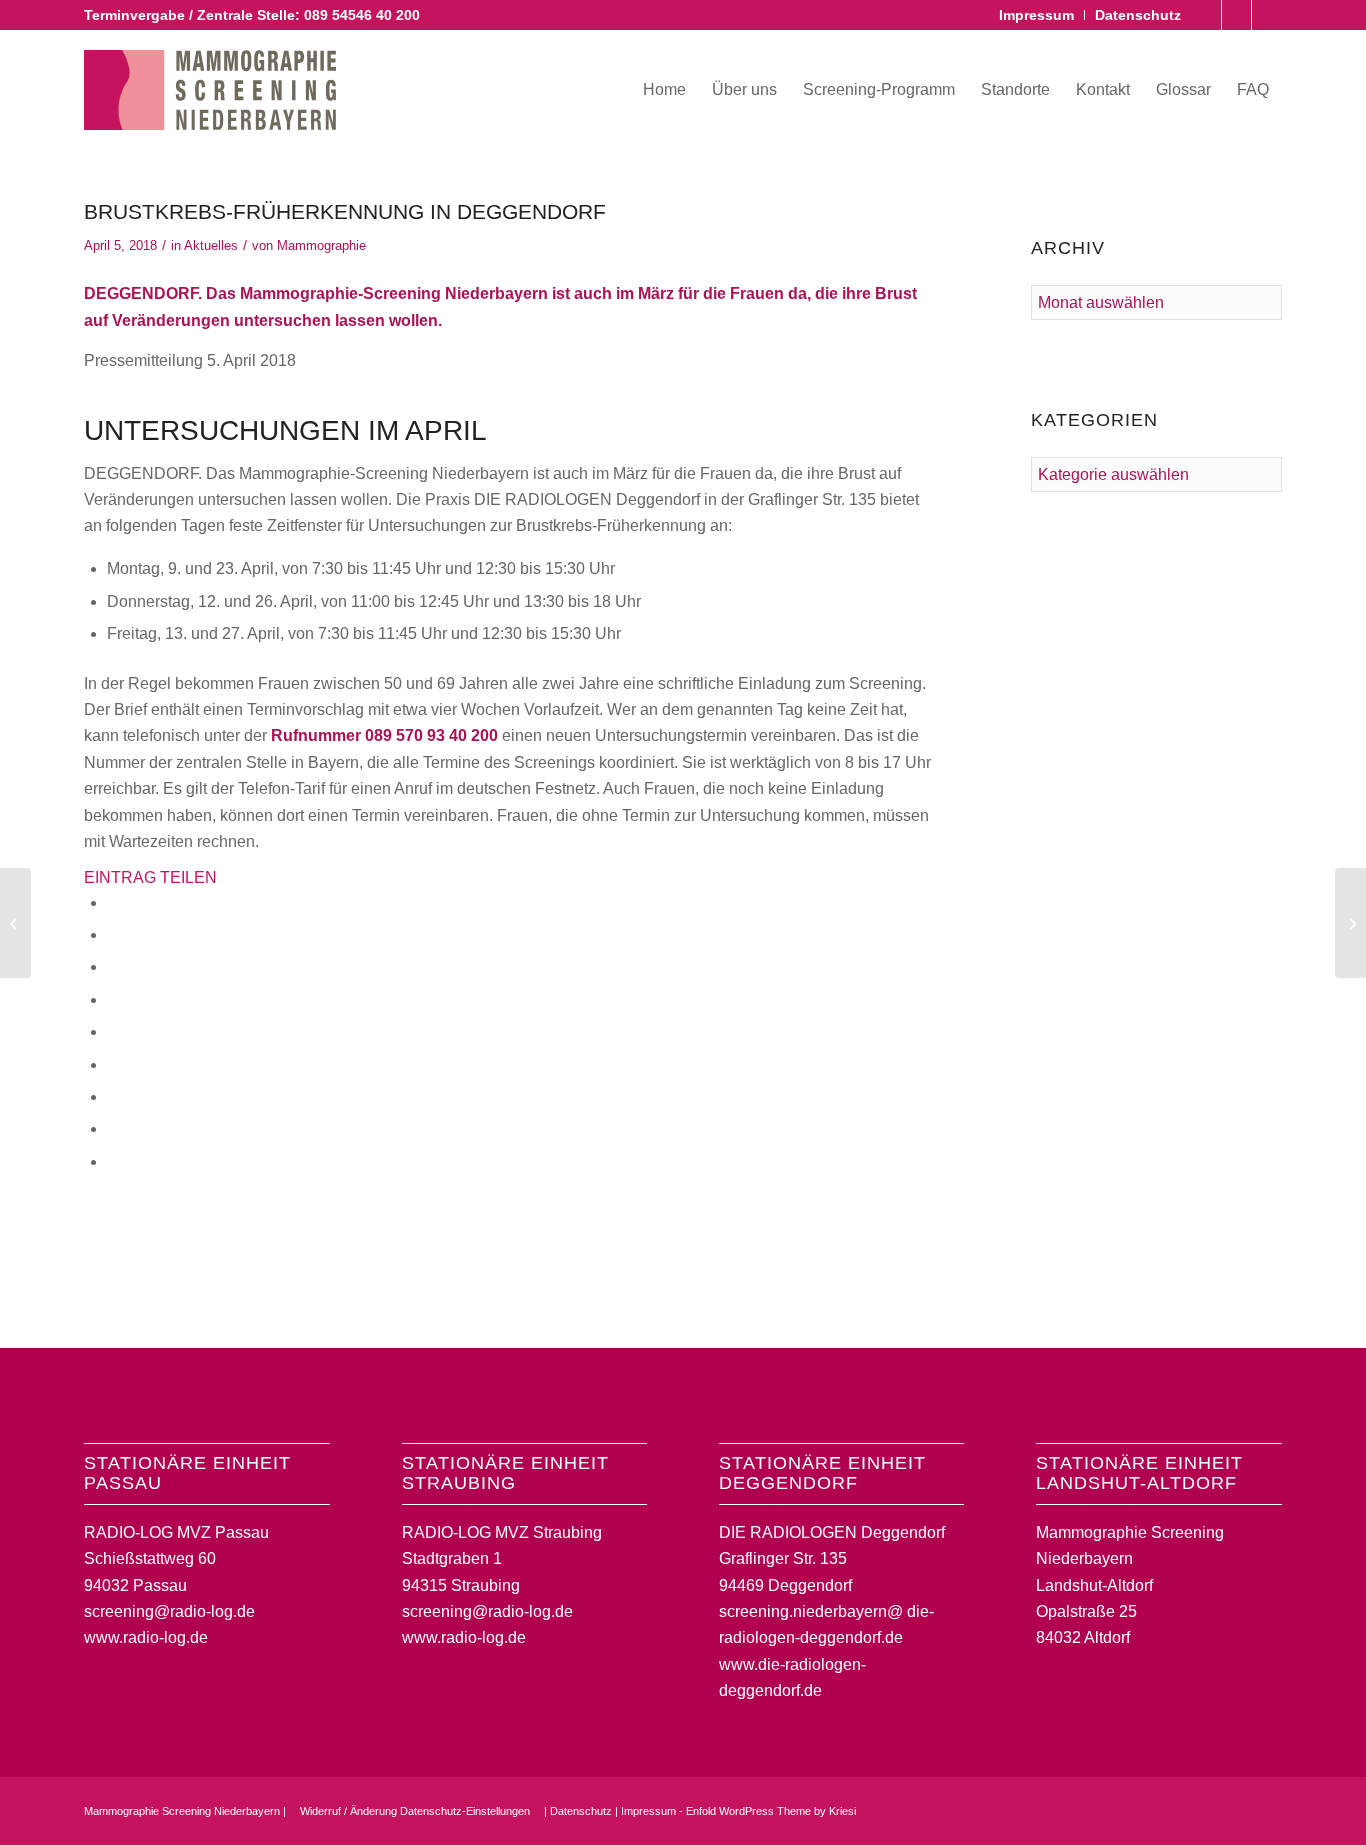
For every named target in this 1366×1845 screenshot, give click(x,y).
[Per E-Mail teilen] (113, 1161)
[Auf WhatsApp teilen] (113, 966)
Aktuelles (211, 245)
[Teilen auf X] (113, 934)
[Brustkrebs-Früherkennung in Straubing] (15, 923)
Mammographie (321, 245)
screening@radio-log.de (169, 1611)
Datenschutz (1138, 15)
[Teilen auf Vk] (113, 1096)
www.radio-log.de (146, 1637)
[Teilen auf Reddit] (113, 1128)
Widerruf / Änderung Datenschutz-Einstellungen (415, 1811)
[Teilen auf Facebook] (113, 902)
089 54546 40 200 (362, 15)
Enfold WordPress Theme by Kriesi (771, 1811)
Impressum (1036, 15)
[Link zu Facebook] (1206, 15)
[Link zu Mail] (1267, 15)
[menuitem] (1037, 15)
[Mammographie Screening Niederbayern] (210, 90)
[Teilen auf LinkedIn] (113, 1031)
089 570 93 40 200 (431, 735)
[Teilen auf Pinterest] (113, 999)
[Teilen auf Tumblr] (113, 1064)
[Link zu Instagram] (1236, 15)
